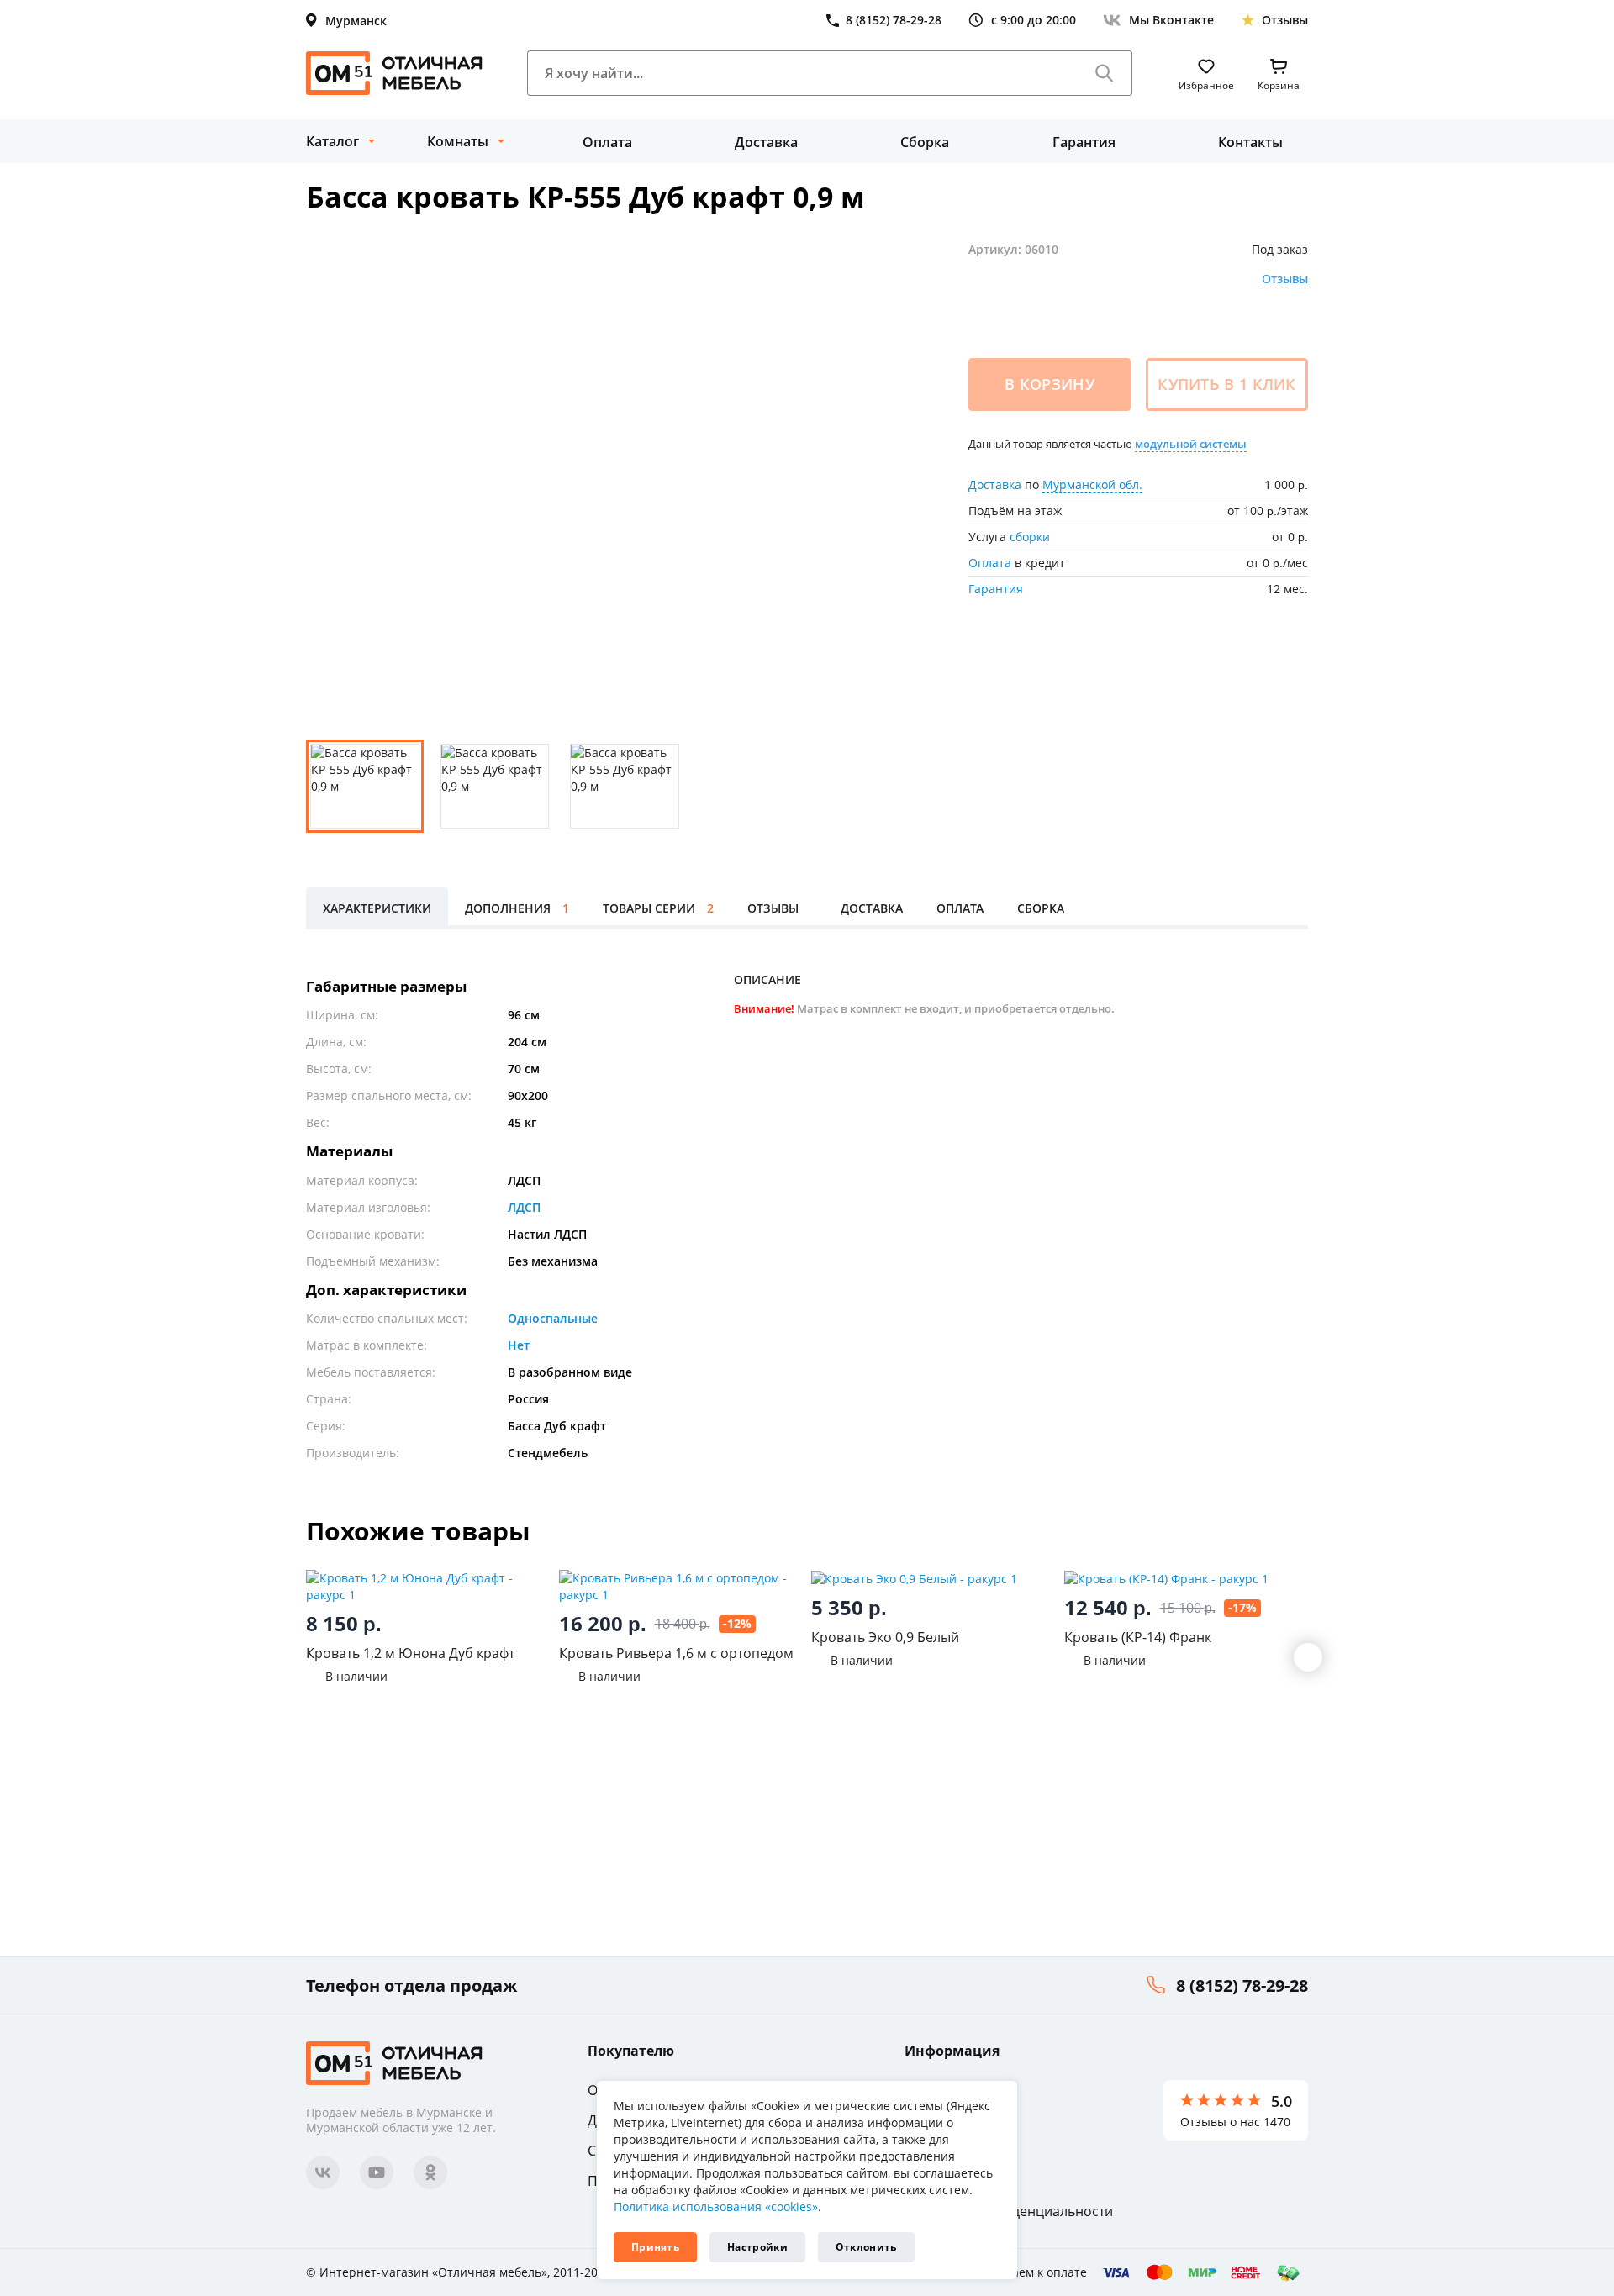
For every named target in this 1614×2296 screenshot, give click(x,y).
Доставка (766, 142)
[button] (1308, 1657)
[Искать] (1105, 73)
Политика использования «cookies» (716, 2206)
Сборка (925, 142)
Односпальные (553, 1318)
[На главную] (394, 73)
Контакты (1250, 142)
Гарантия (1084, 142)
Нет (519, 1345)
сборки (1030, 537)
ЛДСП (524, 1207)
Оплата (607, 142)
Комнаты (458, 141)
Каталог (332, 141)
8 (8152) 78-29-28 (1242, 1985)
